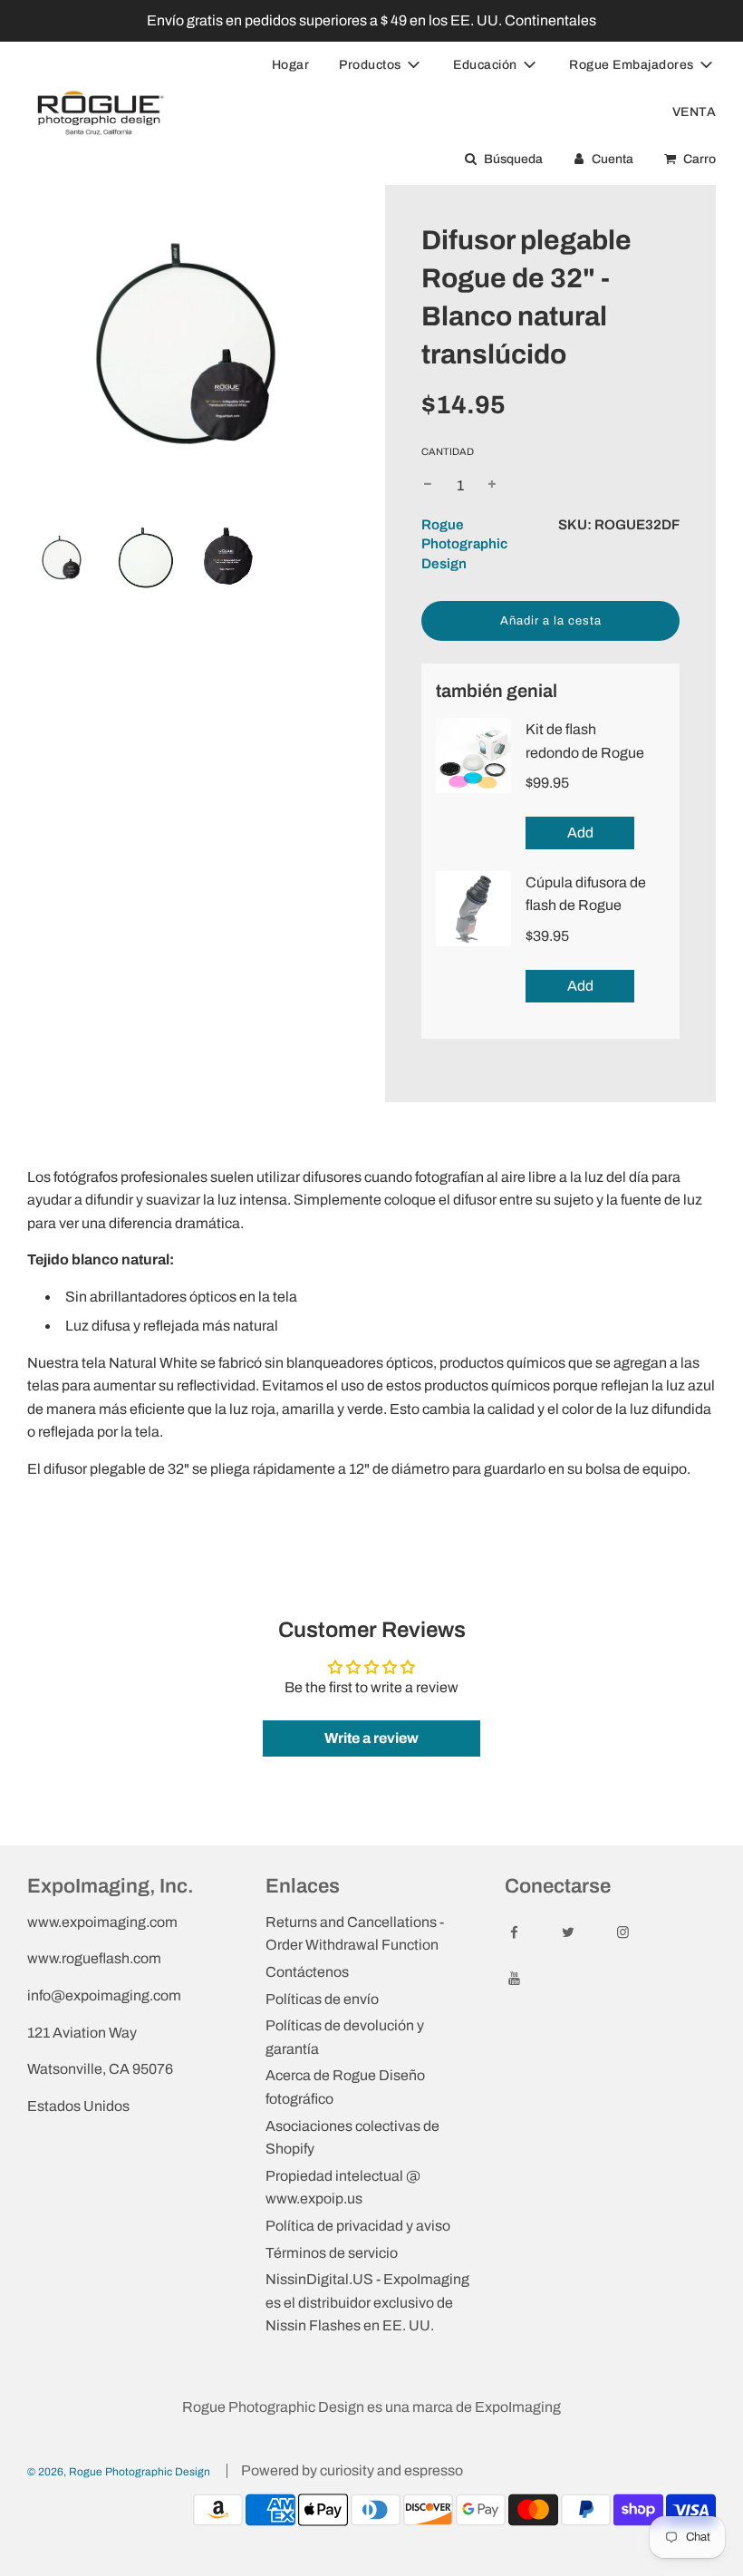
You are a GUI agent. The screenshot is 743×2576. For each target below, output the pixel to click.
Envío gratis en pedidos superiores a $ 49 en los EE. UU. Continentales (371, 20)
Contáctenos (307, 1972)
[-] (428, 486)
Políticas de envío (322, 1999)
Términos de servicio (332, 2253)
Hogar (291, 65)
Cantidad (448, 451)
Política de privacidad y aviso (358, 2226)
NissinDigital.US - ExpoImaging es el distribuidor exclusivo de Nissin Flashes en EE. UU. (367, 2302)
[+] (492, 486)
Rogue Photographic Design (464, 544)
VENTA (695, 112)
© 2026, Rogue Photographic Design (119, 2472)
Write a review (371, 1738)
